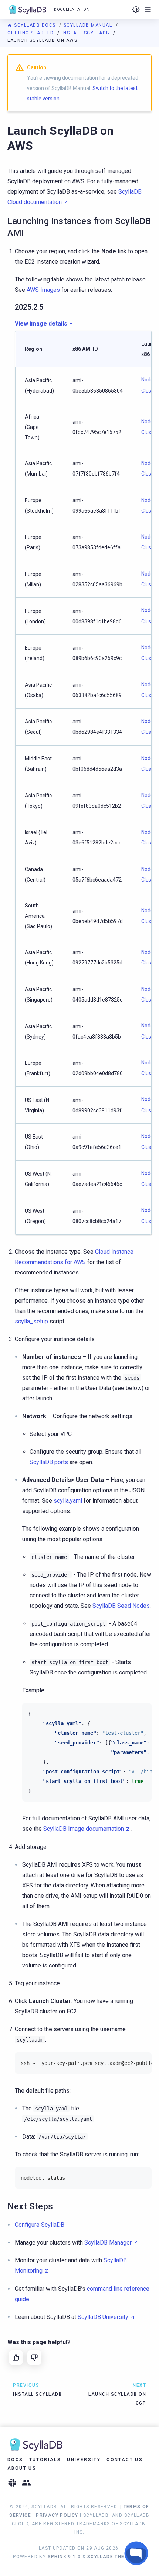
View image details (41, 324)
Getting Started (31, 33)
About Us (22, 2468)
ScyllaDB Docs (35, 25)
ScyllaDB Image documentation (84, 1829)
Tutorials (45, 2460)
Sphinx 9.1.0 (64, 2557)
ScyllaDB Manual (89, 25)
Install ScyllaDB (87, 33)
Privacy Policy (57, 2515)
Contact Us (125, 2460)
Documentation (72, 9)
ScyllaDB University (103, 2317)
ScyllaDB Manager (108, 2242)
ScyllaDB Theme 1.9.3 (117, 2557)
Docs (15, 2460)
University (84, 2460)
